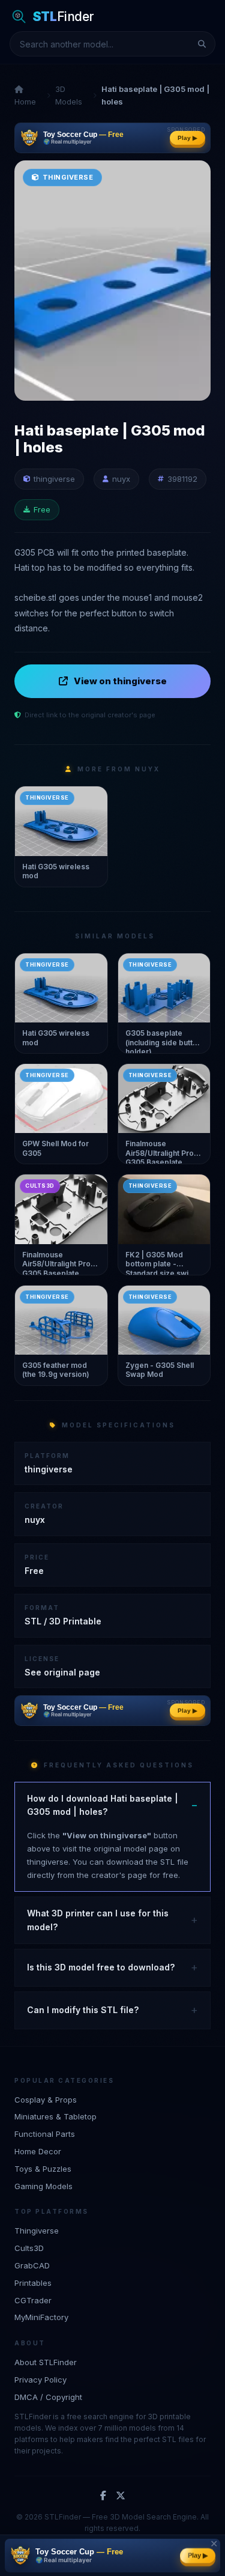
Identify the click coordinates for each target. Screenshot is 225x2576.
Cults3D (29, 2248)
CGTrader (33, 2300)
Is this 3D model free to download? (101, 1967)
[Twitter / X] (121, 2496)
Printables (33, 2283)
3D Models (69, 95)
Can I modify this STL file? (83, 2010)
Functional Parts (45, 2134)
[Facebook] (103, 2496)
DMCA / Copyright (48, 2397)
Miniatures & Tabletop (55, 2116)
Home (25, 102)
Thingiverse (37, 2231)
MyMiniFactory (41, 2317)
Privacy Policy (40, 2380)
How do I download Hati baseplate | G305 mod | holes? (103, 1805)
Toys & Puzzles (43, 2169)
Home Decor (38, 2151)
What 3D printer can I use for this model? (98, 1920)
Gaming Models (43, 2186)
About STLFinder (46, 2362)
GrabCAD (32, 2265)
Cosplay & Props (46, 2100)
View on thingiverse (120, 681)
